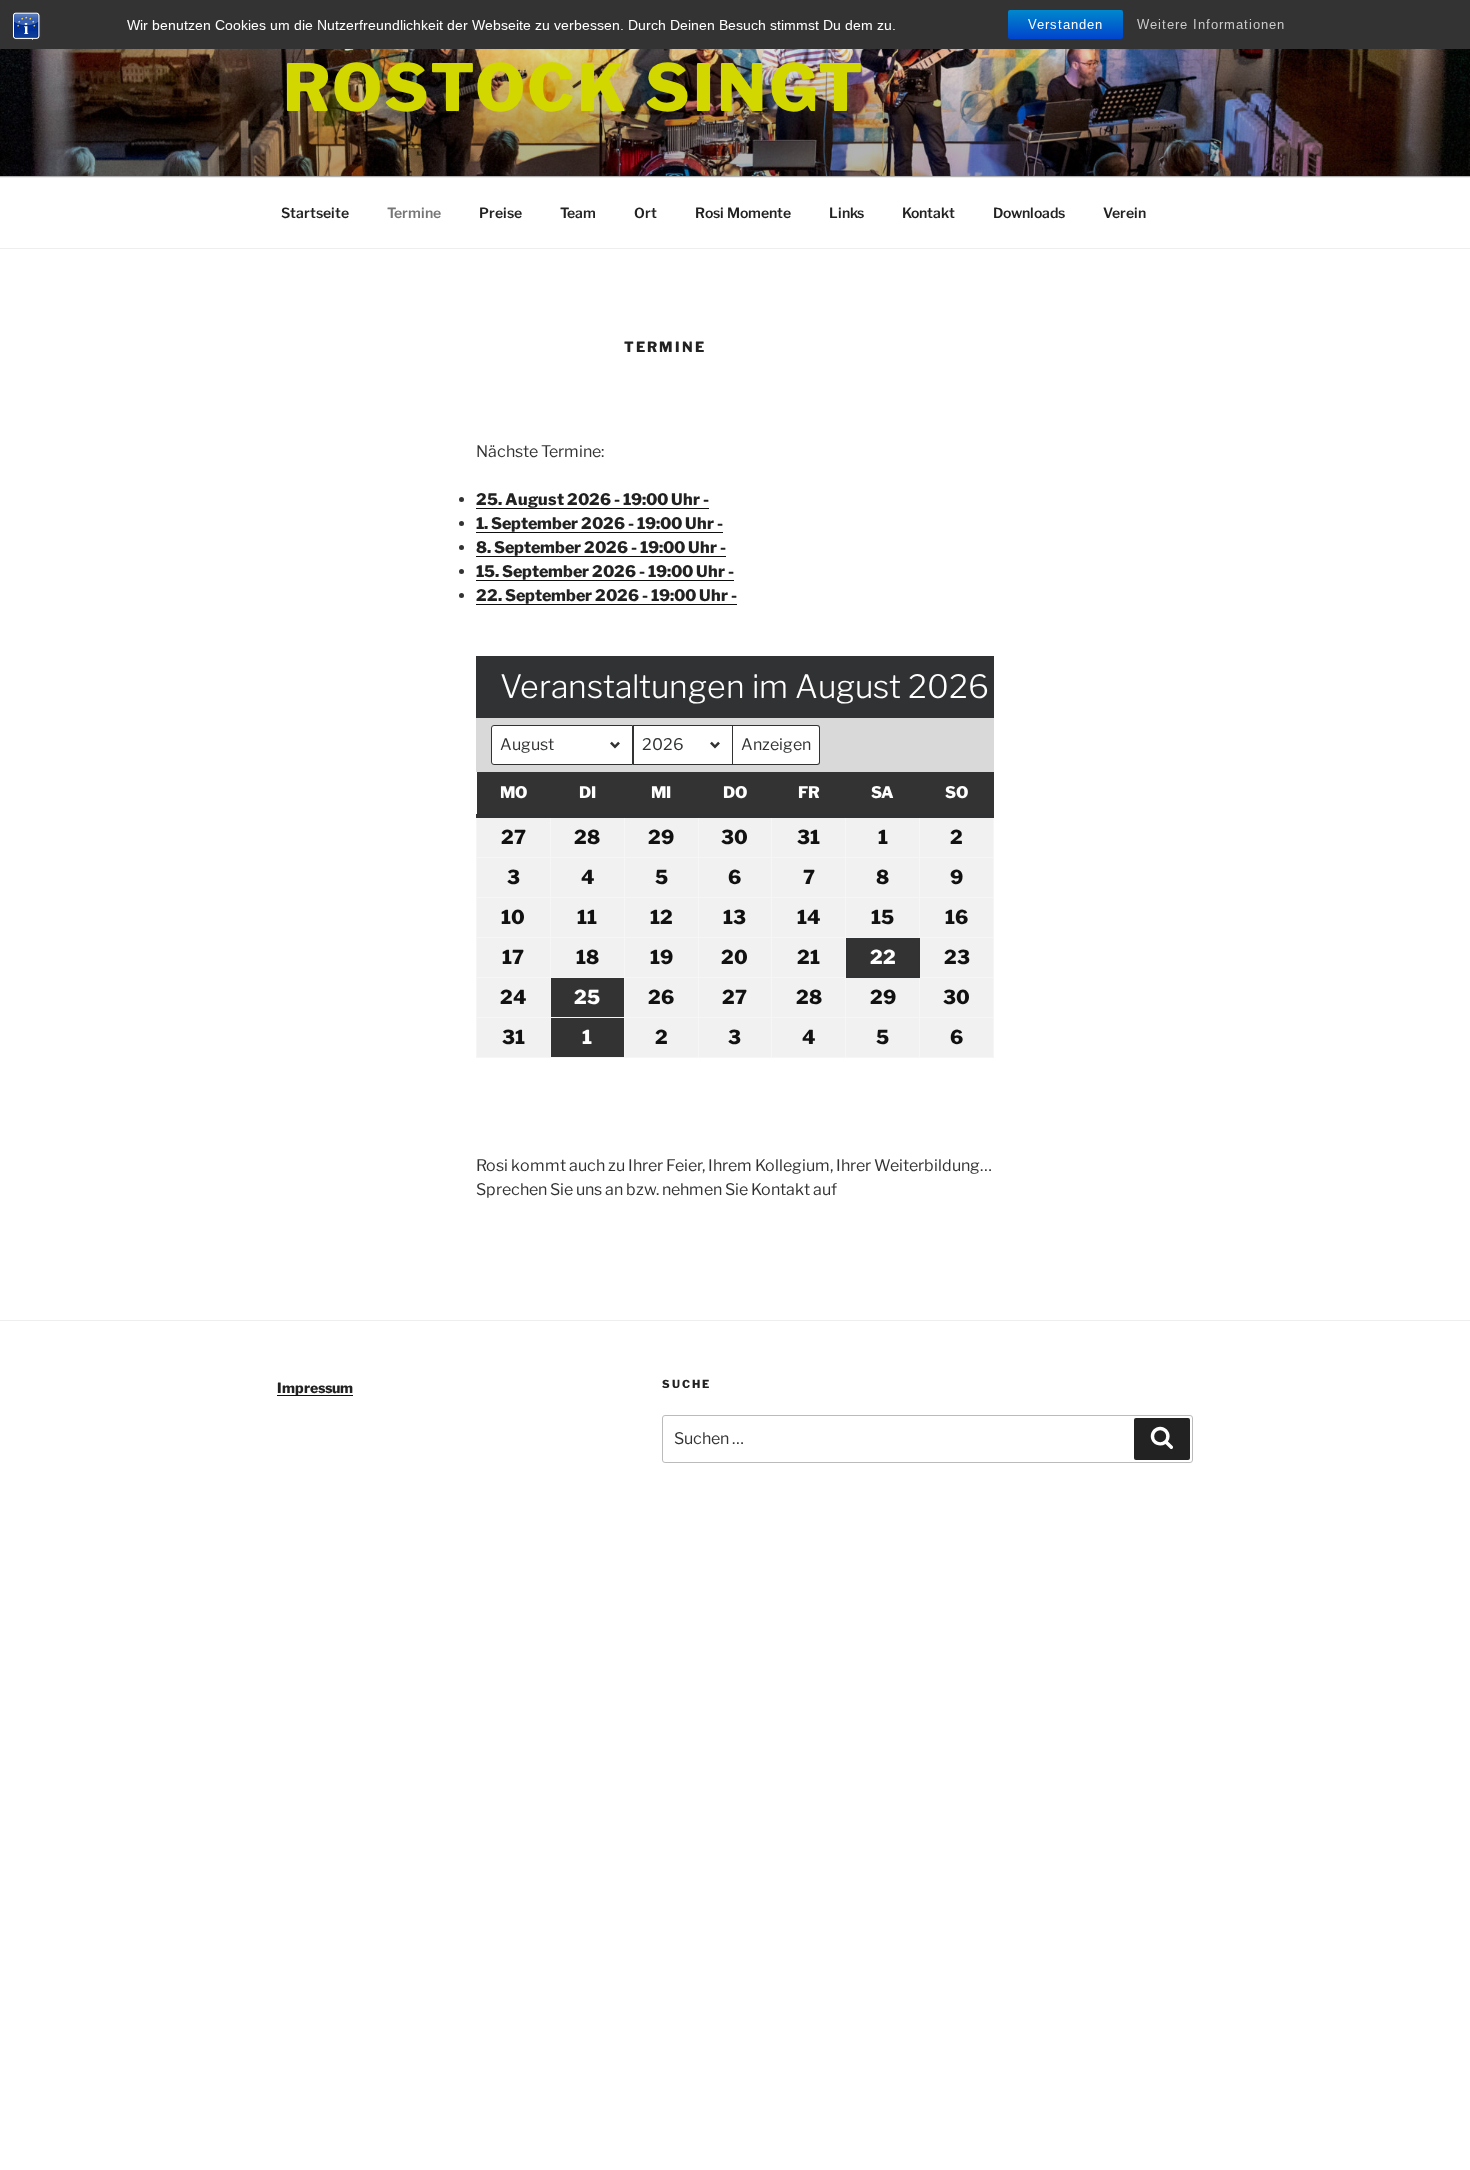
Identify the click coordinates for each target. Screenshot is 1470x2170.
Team (578, 212)
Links (846, 212)
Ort (645, 212)
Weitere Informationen (1211, 24)
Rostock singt (574, 87)
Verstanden (1065, 24)
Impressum (315, 1387)
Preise (500, 212)
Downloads (1029, 212)
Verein (1124, 212)
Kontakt (928, 212)
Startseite (315, 212)
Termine (414, 212)
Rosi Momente (743, 212)
